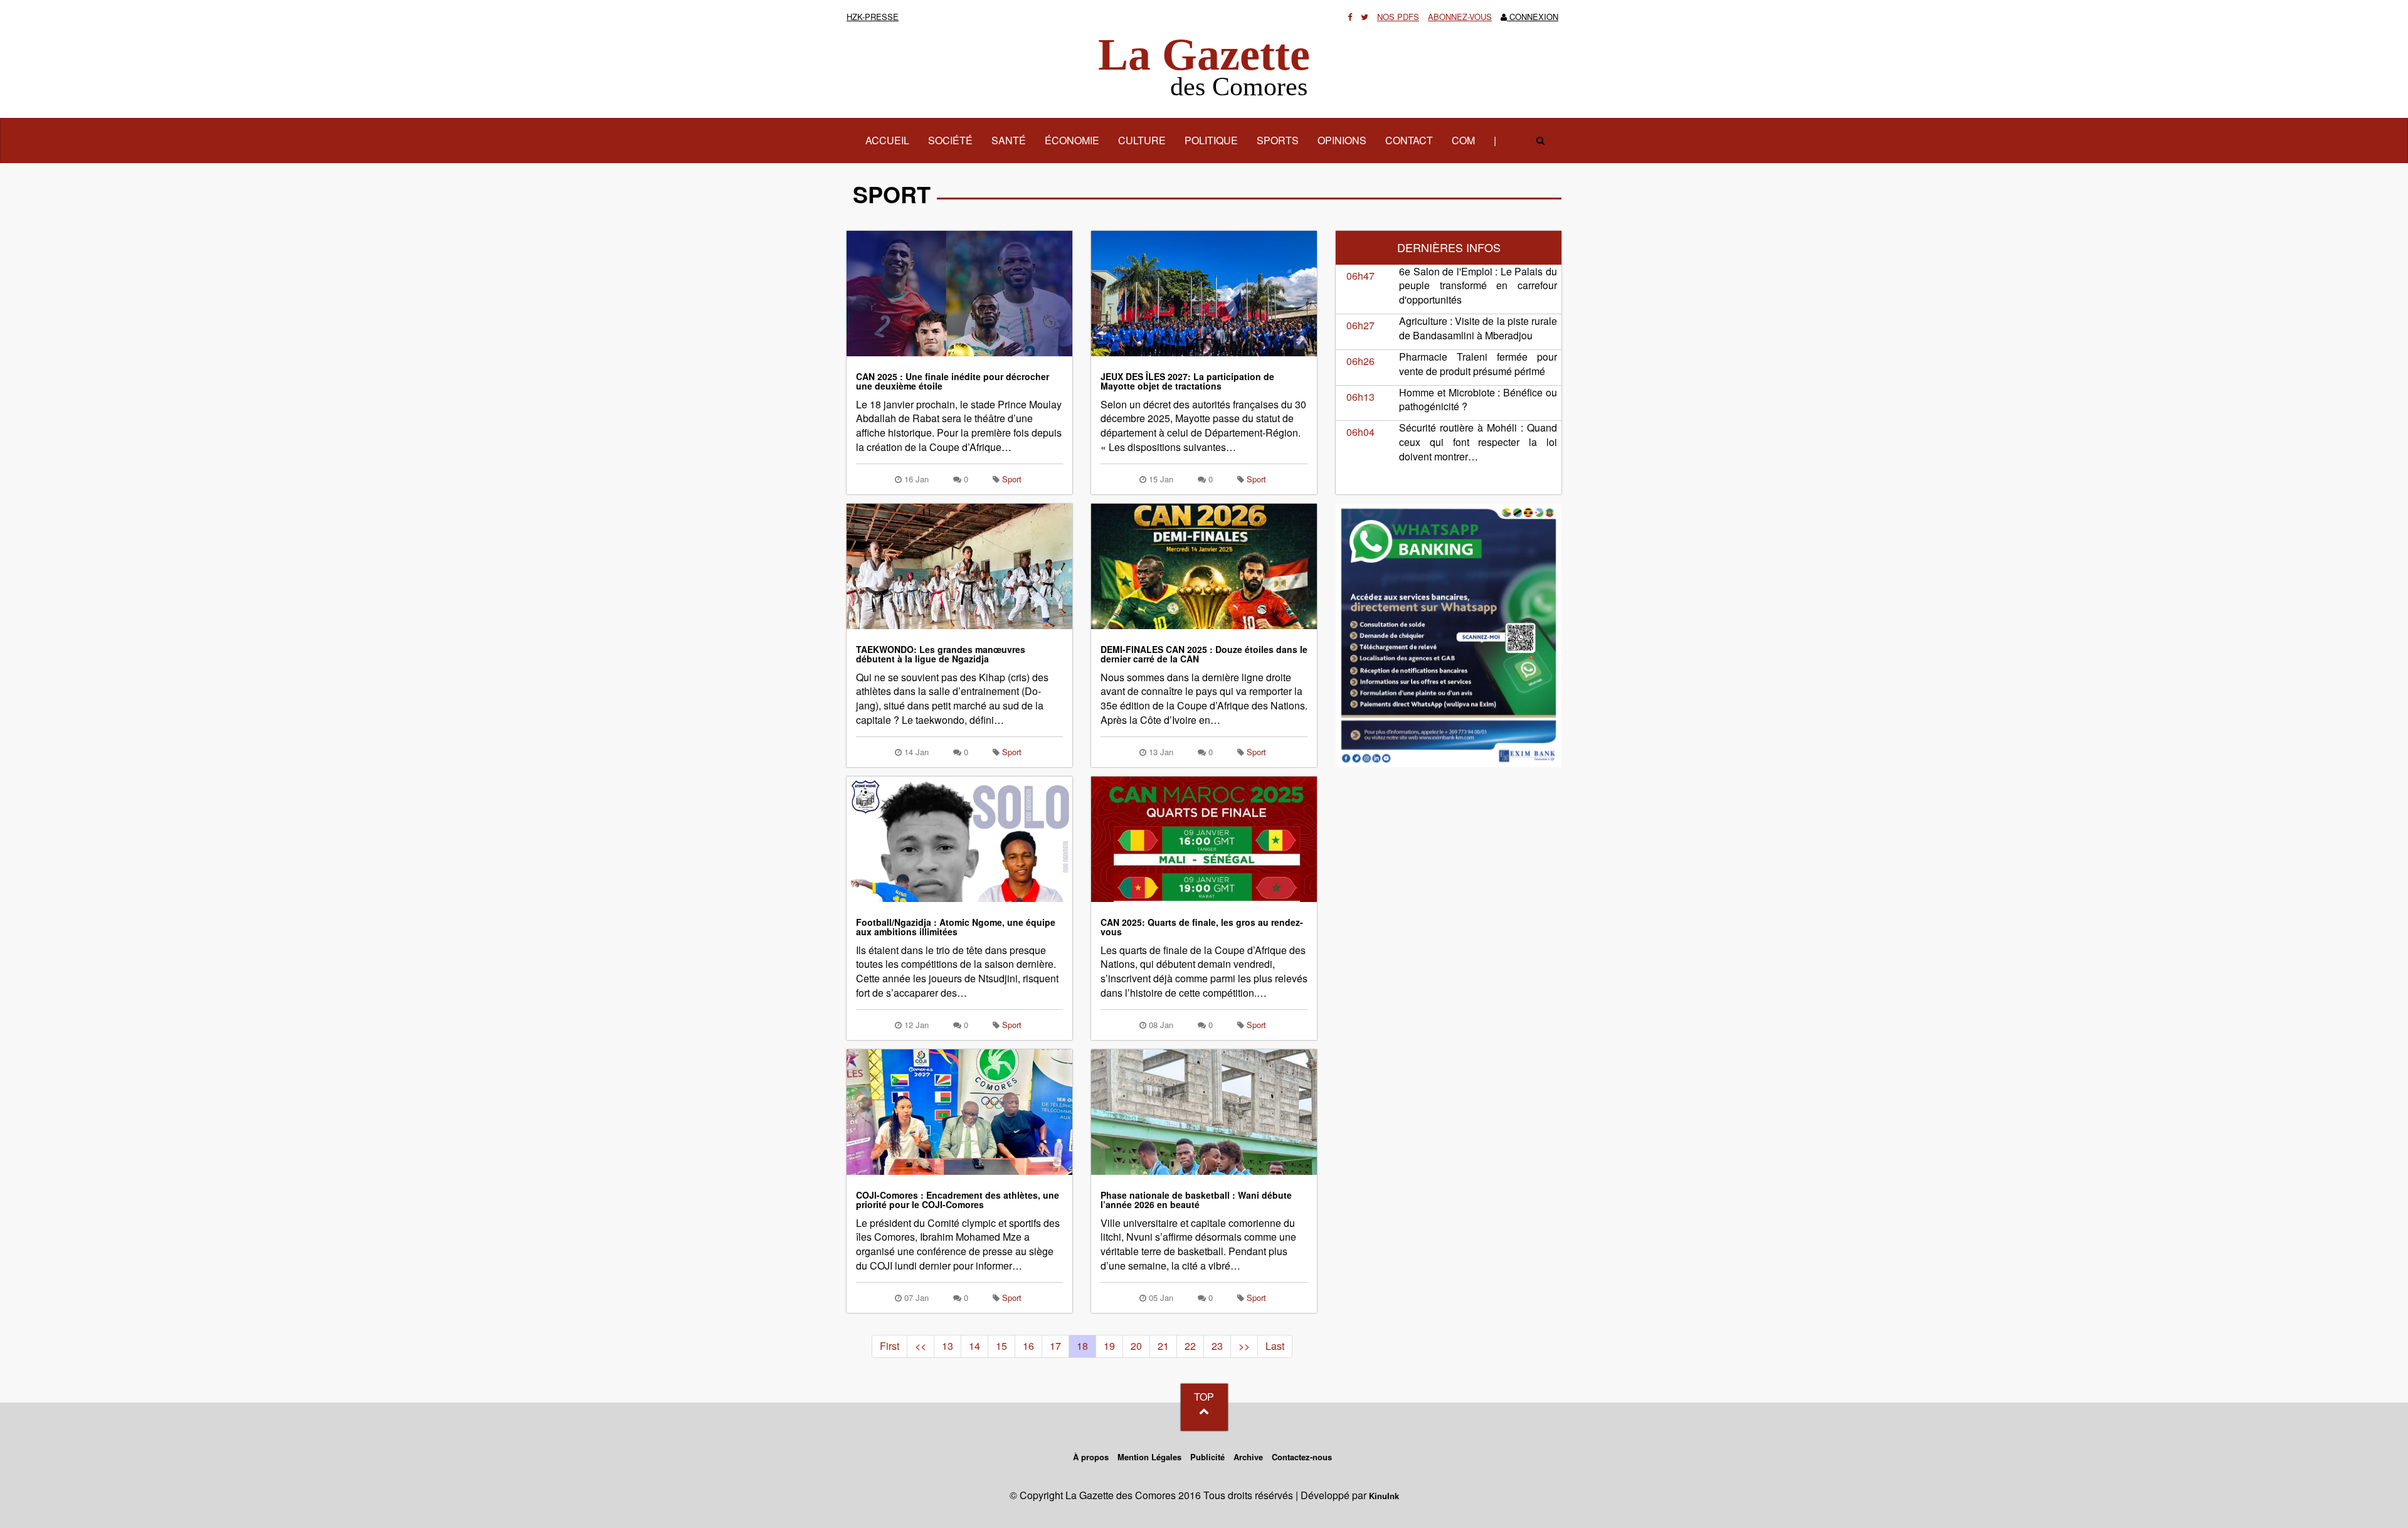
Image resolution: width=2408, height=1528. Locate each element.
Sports (1278, 140)
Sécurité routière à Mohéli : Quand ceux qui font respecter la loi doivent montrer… (1478, 442)
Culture (1142, 140)
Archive (1248, 1457)
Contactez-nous (1302, 1457)
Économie (1072, 140)
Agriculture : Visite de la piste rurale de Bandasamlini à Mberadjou (1478, 328)
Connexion (1533, 17)
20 (1136, 1346)
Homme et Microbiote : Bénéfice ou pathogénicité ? (1478, 400)
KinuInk (1384, 1496)
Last (1275, 1346)
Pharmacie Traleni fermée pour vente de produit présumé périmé (1478, 364)
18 (1082, 1346)
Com (1463, 140)
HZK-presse (873, 17)
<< (921, 1346)
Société (950, 140)
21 (1163, 1346)
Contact (1409, 140)
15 (1001, 1346)
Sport (1012, 479)
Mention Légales (1149, 1457)
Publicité (1207, 1457)
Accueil (892, 140)
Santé (1009, 140)
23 (1217, 1346)
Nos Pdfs (1398, 17)
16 (1028, 1346)
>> (1244, 1346)
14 (974, 1346)
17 (1055, 1346)
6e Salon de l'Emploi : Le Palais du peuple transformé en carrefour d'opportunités (1478, 286)
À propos (1091, 1457)
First (890, 1346)
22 (1190, 1346)
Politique (1211, 140)
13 (948, 1346)
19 (1109, 1346)
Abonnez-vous (1460, 17)
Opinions (1342, 140)
